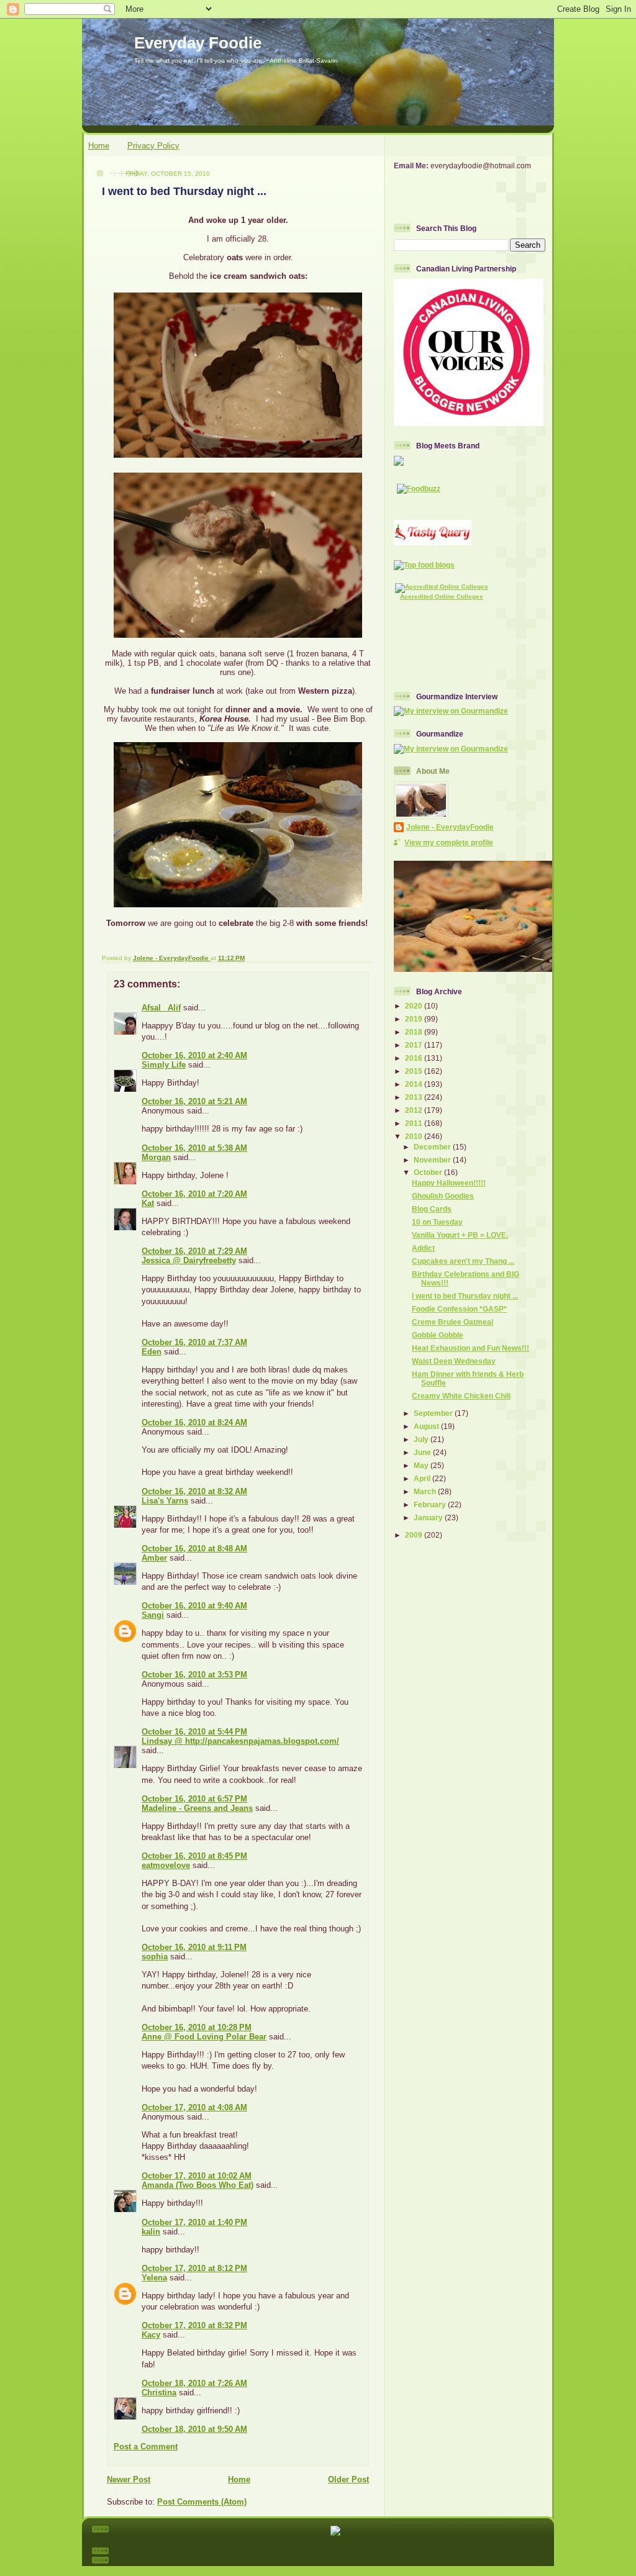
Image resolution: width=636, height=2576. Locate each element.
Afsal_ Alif (161, 1008)
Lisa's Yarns (165, 1501)
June (423, 1452)
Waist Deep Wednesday (454, 1361)
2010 (415, 1136)
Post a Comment (146, 2447)
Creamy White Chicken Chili (461, 1396)
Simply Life (164, 1065)
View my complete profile (449, 842)
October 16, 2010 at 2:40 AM (194, 1055)
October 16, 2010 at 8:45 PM (194, 1856)
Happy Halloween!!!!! (449, 1183)
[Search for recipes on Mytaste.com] (424, 565)
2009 (415, 1535)
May (422, 1465)
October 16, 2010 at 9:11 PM (194, 1947)
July (422, 1439)
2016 (415, 1058)
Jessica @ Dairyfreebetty (189, 1260)
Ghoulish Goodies (443, 1196)
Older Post (348, 2479)
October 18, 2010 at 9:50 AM (194, 2429)
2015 (415, 1071)
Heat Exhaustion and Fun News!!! (470, 1348)
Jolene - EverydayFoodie (450, 827)
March (426, 1491)
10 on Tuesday (437, 1222)
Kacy (151, 2335)
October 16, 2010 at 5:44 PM (194, 1732)
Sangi (153, 1615)
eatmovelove (166, 1865)
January (429, 1517)
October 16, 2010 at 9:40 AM (194, 1606)
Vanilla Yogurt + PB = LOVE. (460, 1235)
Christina (159, 2392)
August (427, 1426)
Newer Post (129, 2479)
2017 (415, 1045)
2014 (415, 1084)
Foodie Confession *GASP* (459, 1309)
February (431, 1504)
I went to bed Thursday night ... (465, 1296)
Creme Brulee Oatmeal (452, 1322)
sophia (155, 1957)
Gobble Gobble (438, 1335)
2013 (415, 1097)
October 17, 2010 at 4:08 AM (194, 2107)
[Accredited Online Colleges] (442, 587)
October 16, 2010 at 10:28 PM (197, 2027)
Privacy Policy (153, 146)
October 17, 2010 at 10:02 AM (197, 2176)
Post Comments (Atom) (202, 2502)
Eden (152, 1352)
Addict (423, 1248)
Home (99, 146)
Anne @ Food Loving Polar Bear (204, 2037)
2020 (415, 1006)
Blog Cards (432, 1209)
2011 (415, 1123)
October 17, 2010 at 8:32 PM (194, 2325)
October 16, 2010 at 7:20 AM (194, 1194)
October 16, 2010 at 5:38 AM (194, 1148)
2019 (415, 1019)
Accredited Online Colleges (442, 596)
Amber (154, 1558)
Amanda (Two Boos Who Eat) (198, 2185)
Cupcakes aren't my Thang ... (463, 1261)
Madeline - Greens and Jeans (197, 1808)
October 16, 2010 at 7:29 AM (194, 1251)
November (433, 1160)
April (423, 1478)
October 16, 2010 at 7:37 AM (194, 1342)
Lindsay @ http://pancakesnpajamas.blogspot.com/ (240, 1741)
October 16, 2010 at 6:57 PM (194, 1799)
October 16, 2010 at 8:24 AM (194, 1422)
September (434, 1413)
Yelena (154, 2278)
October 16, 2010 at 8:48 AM (194, 1549)
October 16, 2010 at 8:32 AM (194, 1491)
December (433, 1147)
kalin (151, 2232)
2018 (415, 1032)
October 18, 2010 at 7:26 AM (194, 2383)
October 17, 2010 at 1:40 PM (194, 2222)
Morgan (156, 1157)
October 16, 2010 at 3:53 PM (194, 1675)
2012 (415, 1110)
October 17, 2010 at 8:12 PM (194, 2268)
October (429, 1172)
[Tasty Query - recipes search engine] (433, 542)
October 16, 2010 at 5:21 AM (194, 1101)
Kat (148, 1203)
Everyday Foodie (198, 43)
